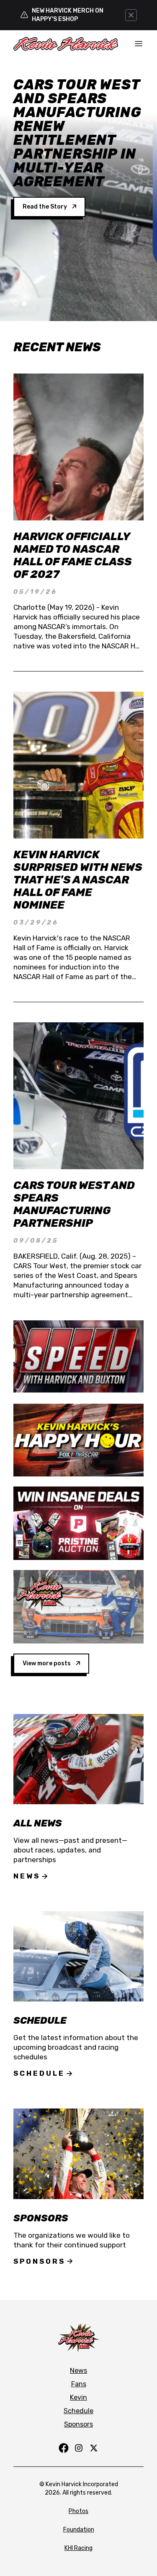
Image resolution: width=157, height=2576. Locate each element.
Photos (78, 2511)
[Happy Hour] (78, 1440)
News (27, 1876)
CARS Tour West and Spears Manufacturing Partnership (74, 1204)
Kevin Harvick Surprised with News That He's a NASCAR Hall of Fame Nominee (78, 880)
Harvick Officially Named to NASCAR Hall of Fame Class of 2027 (73, 555)
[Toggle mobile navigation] (139, 44)
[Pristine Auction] (78, 1523)
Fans (79, 2384)
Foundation (79, 2530)
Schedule (39, 2073)
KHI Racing (78, 2548)
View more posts (47, 1663)
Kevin (78, 2397)
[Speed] (78, 1357)
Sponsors (39, 2261)
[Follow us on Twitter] (94, 2448)
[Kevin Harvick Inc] (78, 1607)
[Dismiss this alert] (131, 15)
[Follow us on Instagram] (79, 2448)
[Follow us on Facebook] (64, 2448)
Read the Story (45, 179)
